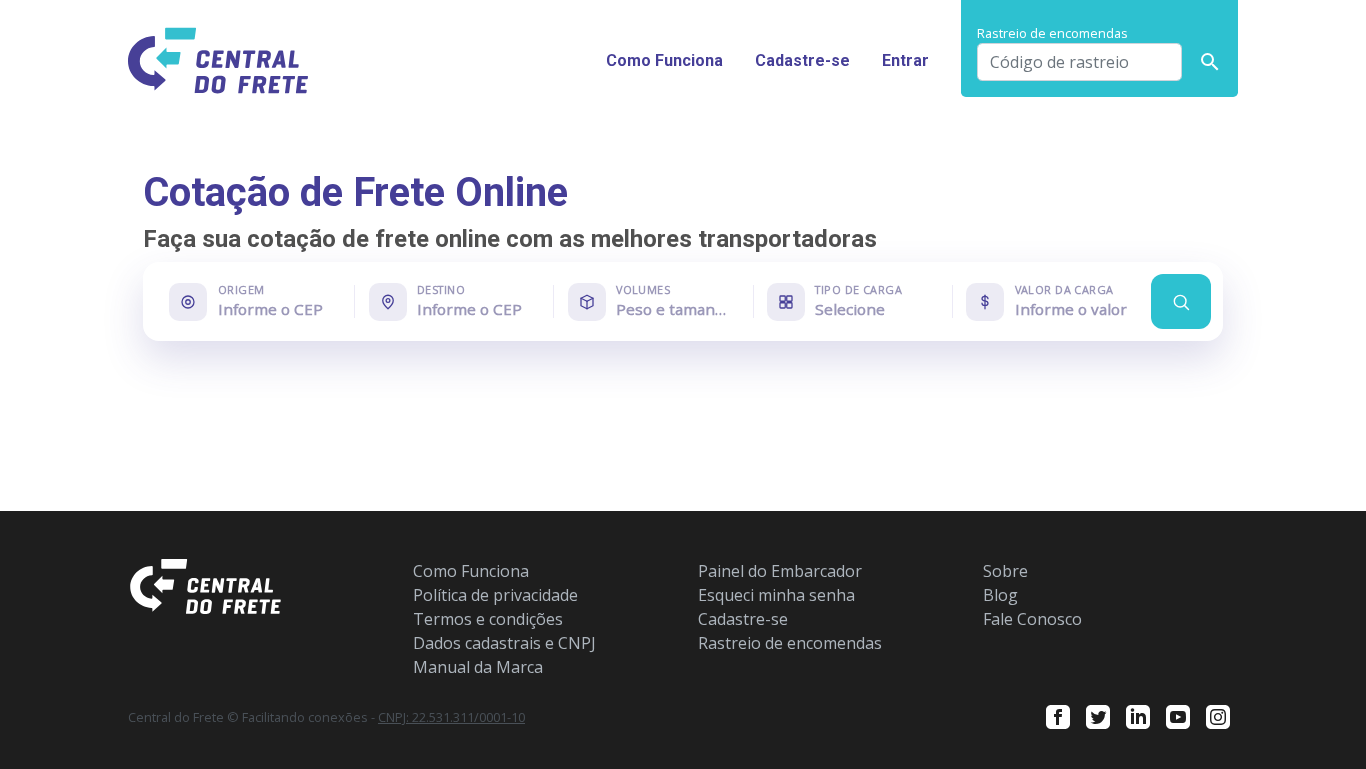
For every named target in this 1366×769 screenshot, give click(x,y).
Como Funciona (664, 60)
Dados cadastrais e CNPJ (504, 643)
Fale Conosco (1032, 619)
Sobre (1005, 571)
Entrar (905, 60)
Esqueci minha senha (776, 595)
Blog (1000, 595)
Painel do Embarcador (780, 571)
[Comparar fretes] (1181, 301)
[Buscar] (1210, 62)
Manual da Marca (478, 667)
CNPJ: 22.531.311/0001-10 (451, 717)
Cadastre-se (802, 60)
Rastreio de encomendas (790, 643)
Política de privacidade (495, 595)
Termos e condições (488, 619)
